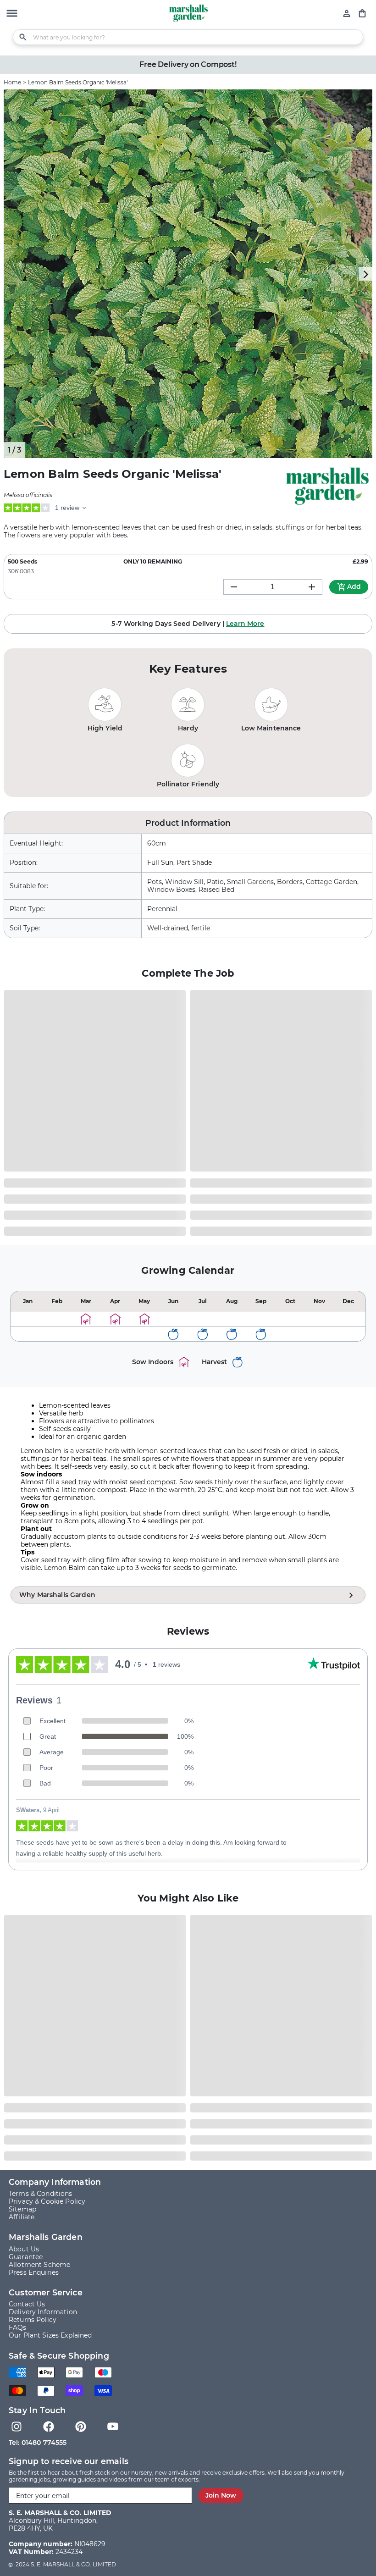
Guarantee (26, 2257)
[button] (12, 14)
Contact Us (27, 2304)
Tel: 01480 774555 (38, 2443)
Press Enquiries (34, 2273)
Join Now (221, 2495)
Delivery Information (43, 2312)
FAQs (18, 2328)
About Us (24, 2249)
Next (365, 274)
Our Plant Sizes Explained (50, 2336)
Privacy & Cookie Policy (47, 2202)
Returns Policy (33, 2320)
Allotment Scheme (39, 2265)
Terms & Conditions (41, 2194)
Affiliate (22, 2217)
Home (12, 82)
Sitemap (22, 2209)
